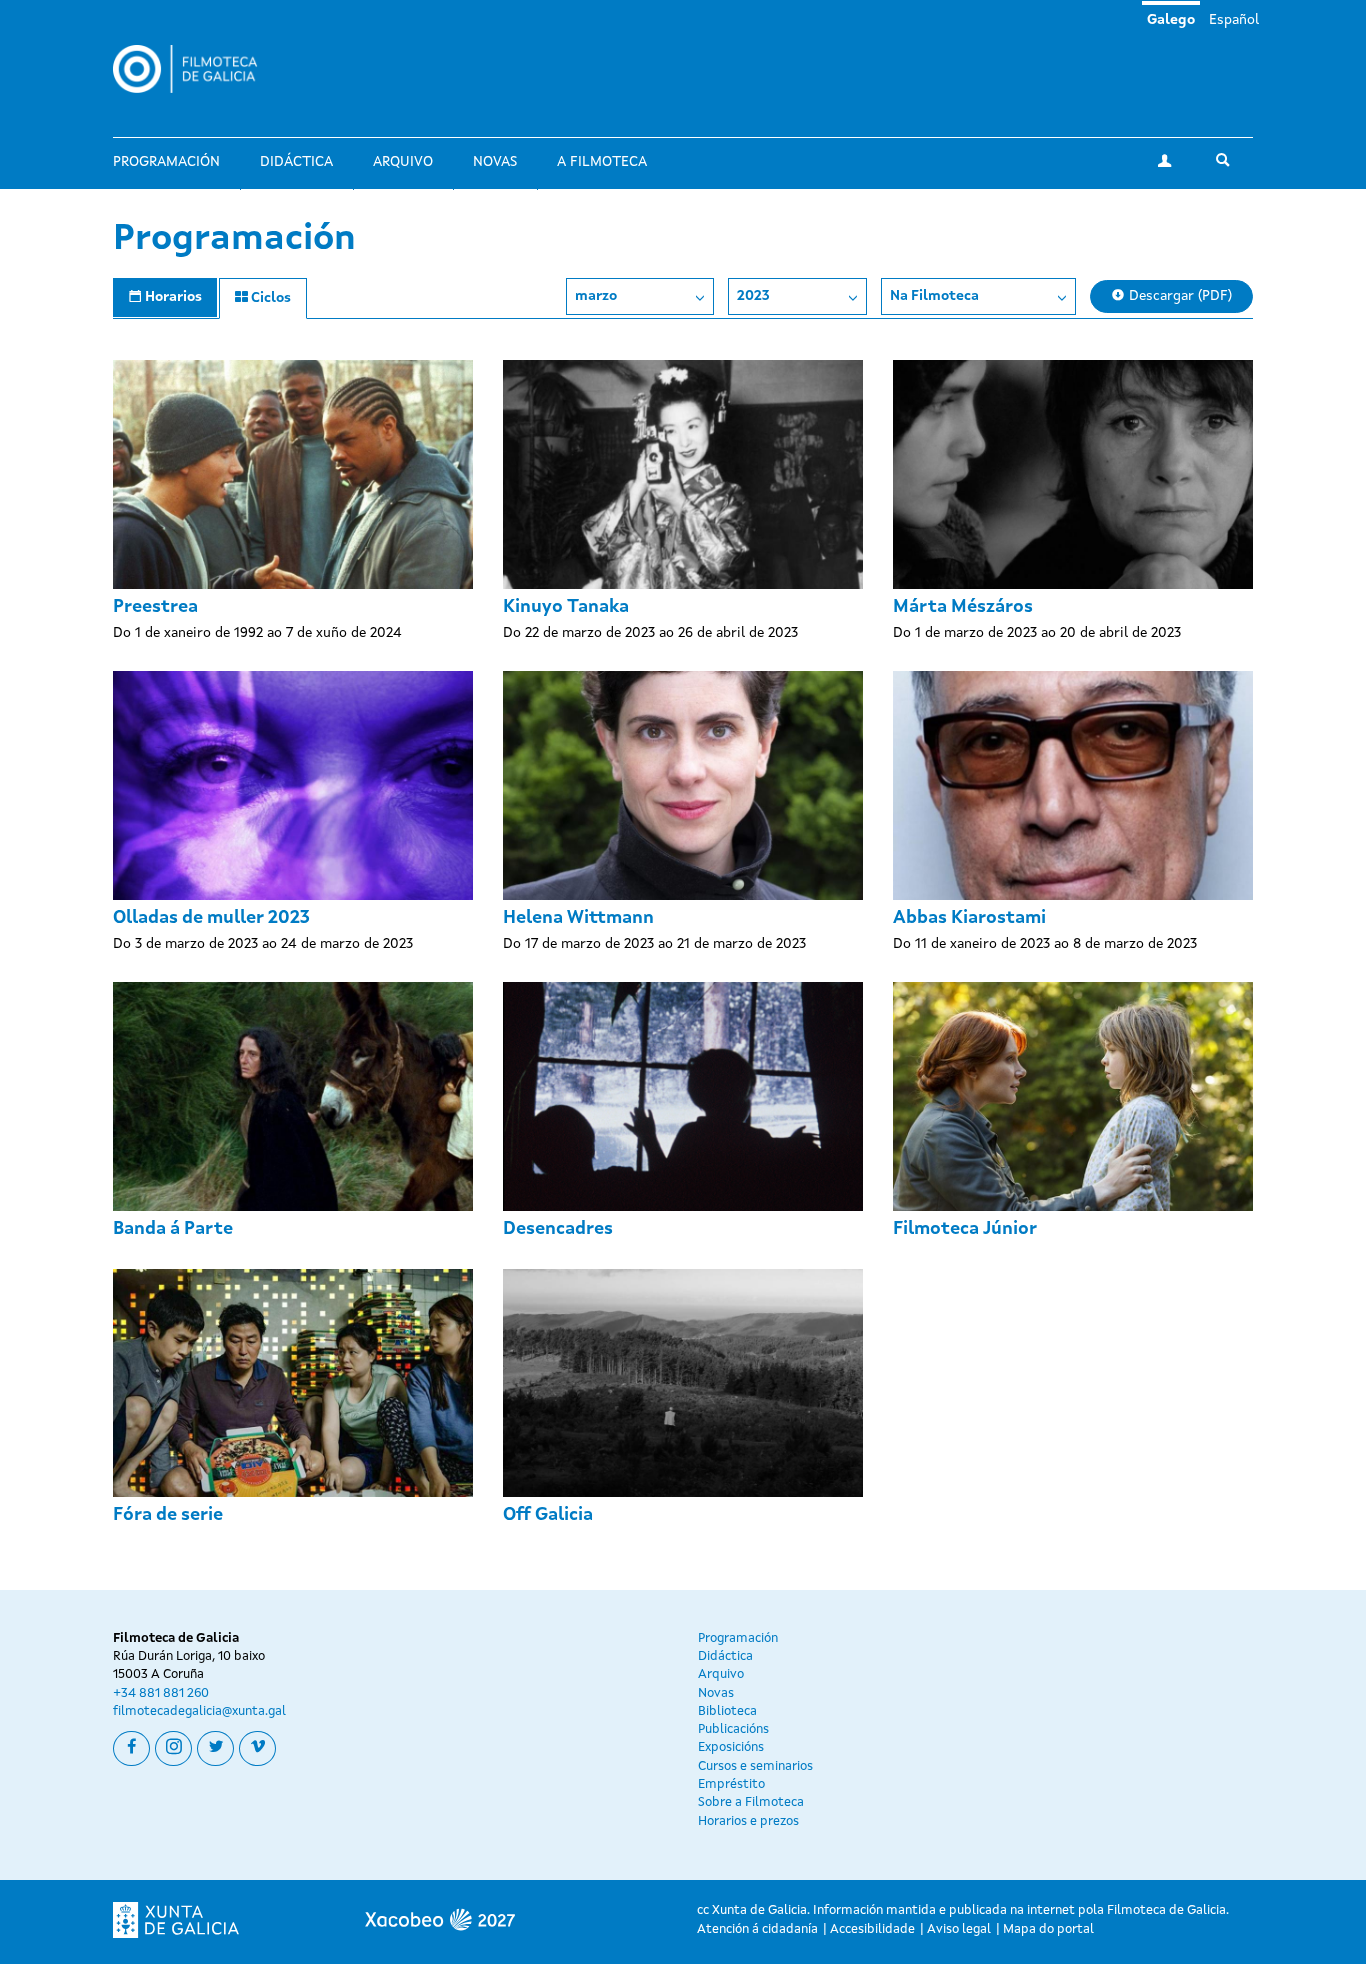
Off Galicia (548, 1515)
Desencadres (558, 1229)
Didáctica (296, 162)
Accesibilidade (872, 1929)
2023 (753, 296)
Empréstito (731, 1784)
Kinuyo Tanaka (566, 607)
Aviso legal (959, 1929)
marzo (596, 296)
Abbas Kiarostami (969, 918)
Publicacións (733, 1729)
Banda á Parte (173, 1229)
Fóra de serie (168, 1515)
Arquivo (403, 162)
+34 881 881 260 (161, 1693)
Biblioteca (727, 1711)
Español (1234, 20)
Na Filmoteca (934, 296)
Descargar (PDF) (1178, 296)
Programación (166, 162)
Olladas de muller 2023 (211, 918)
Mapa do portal (1048, 1929)
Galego (1171, 20)
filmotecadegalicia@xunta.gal (199, 1711)
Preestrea (155, 607)
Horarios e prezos (748, 1821)
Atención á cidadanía (757, 1929)
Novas (495, 162)
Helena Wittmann (578, 918)
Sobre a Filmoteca (751, 1802)
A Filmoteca (602, 162)
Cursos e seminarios (755, 1766)
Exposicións (731, 1747)
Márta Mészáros (963, 607)
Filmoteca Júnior (965, 1229)
